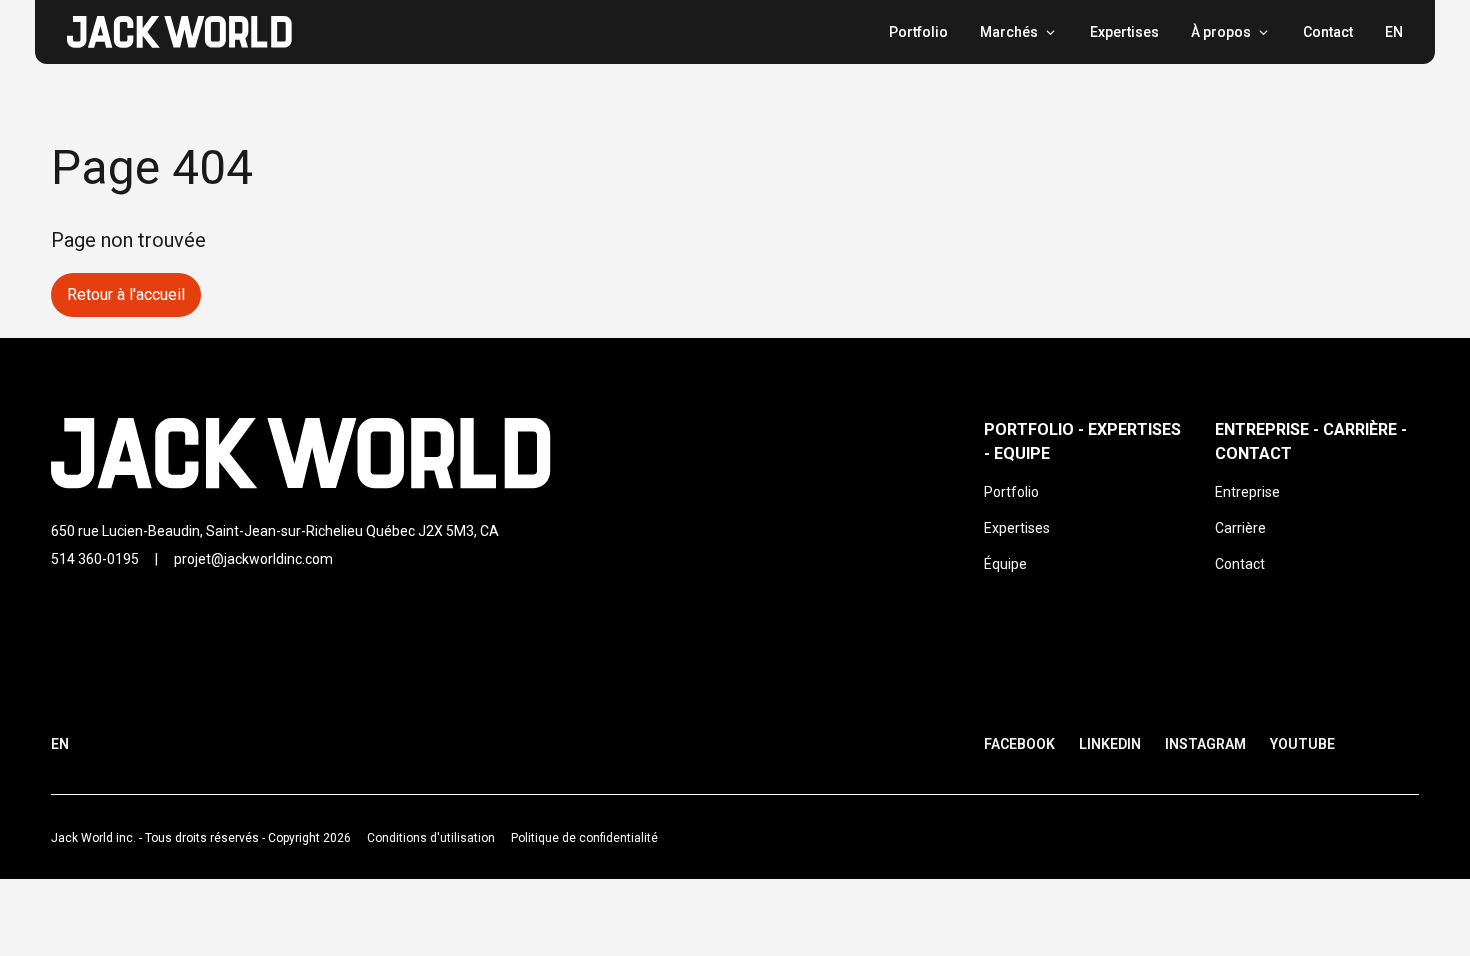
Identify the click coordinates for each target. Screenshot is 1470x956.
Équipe (1005, 564)
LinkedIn (1110, 744)
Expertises (1124, 32)
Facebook (1019, 744)
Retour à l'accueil (126, 294)
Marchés (1009, 32)
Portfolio (918, 32)
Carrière (1240, 528)
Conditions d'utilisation (431, 838)
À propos (1221, 32)
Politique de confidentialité (584, 838)
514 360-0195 (95, 559)
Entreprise (1247, 492)
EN (1394, 32)
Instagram (1205, 744)
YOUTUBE (1302, 744)
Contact (1328, 32)
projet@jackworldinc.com (253, 559)
